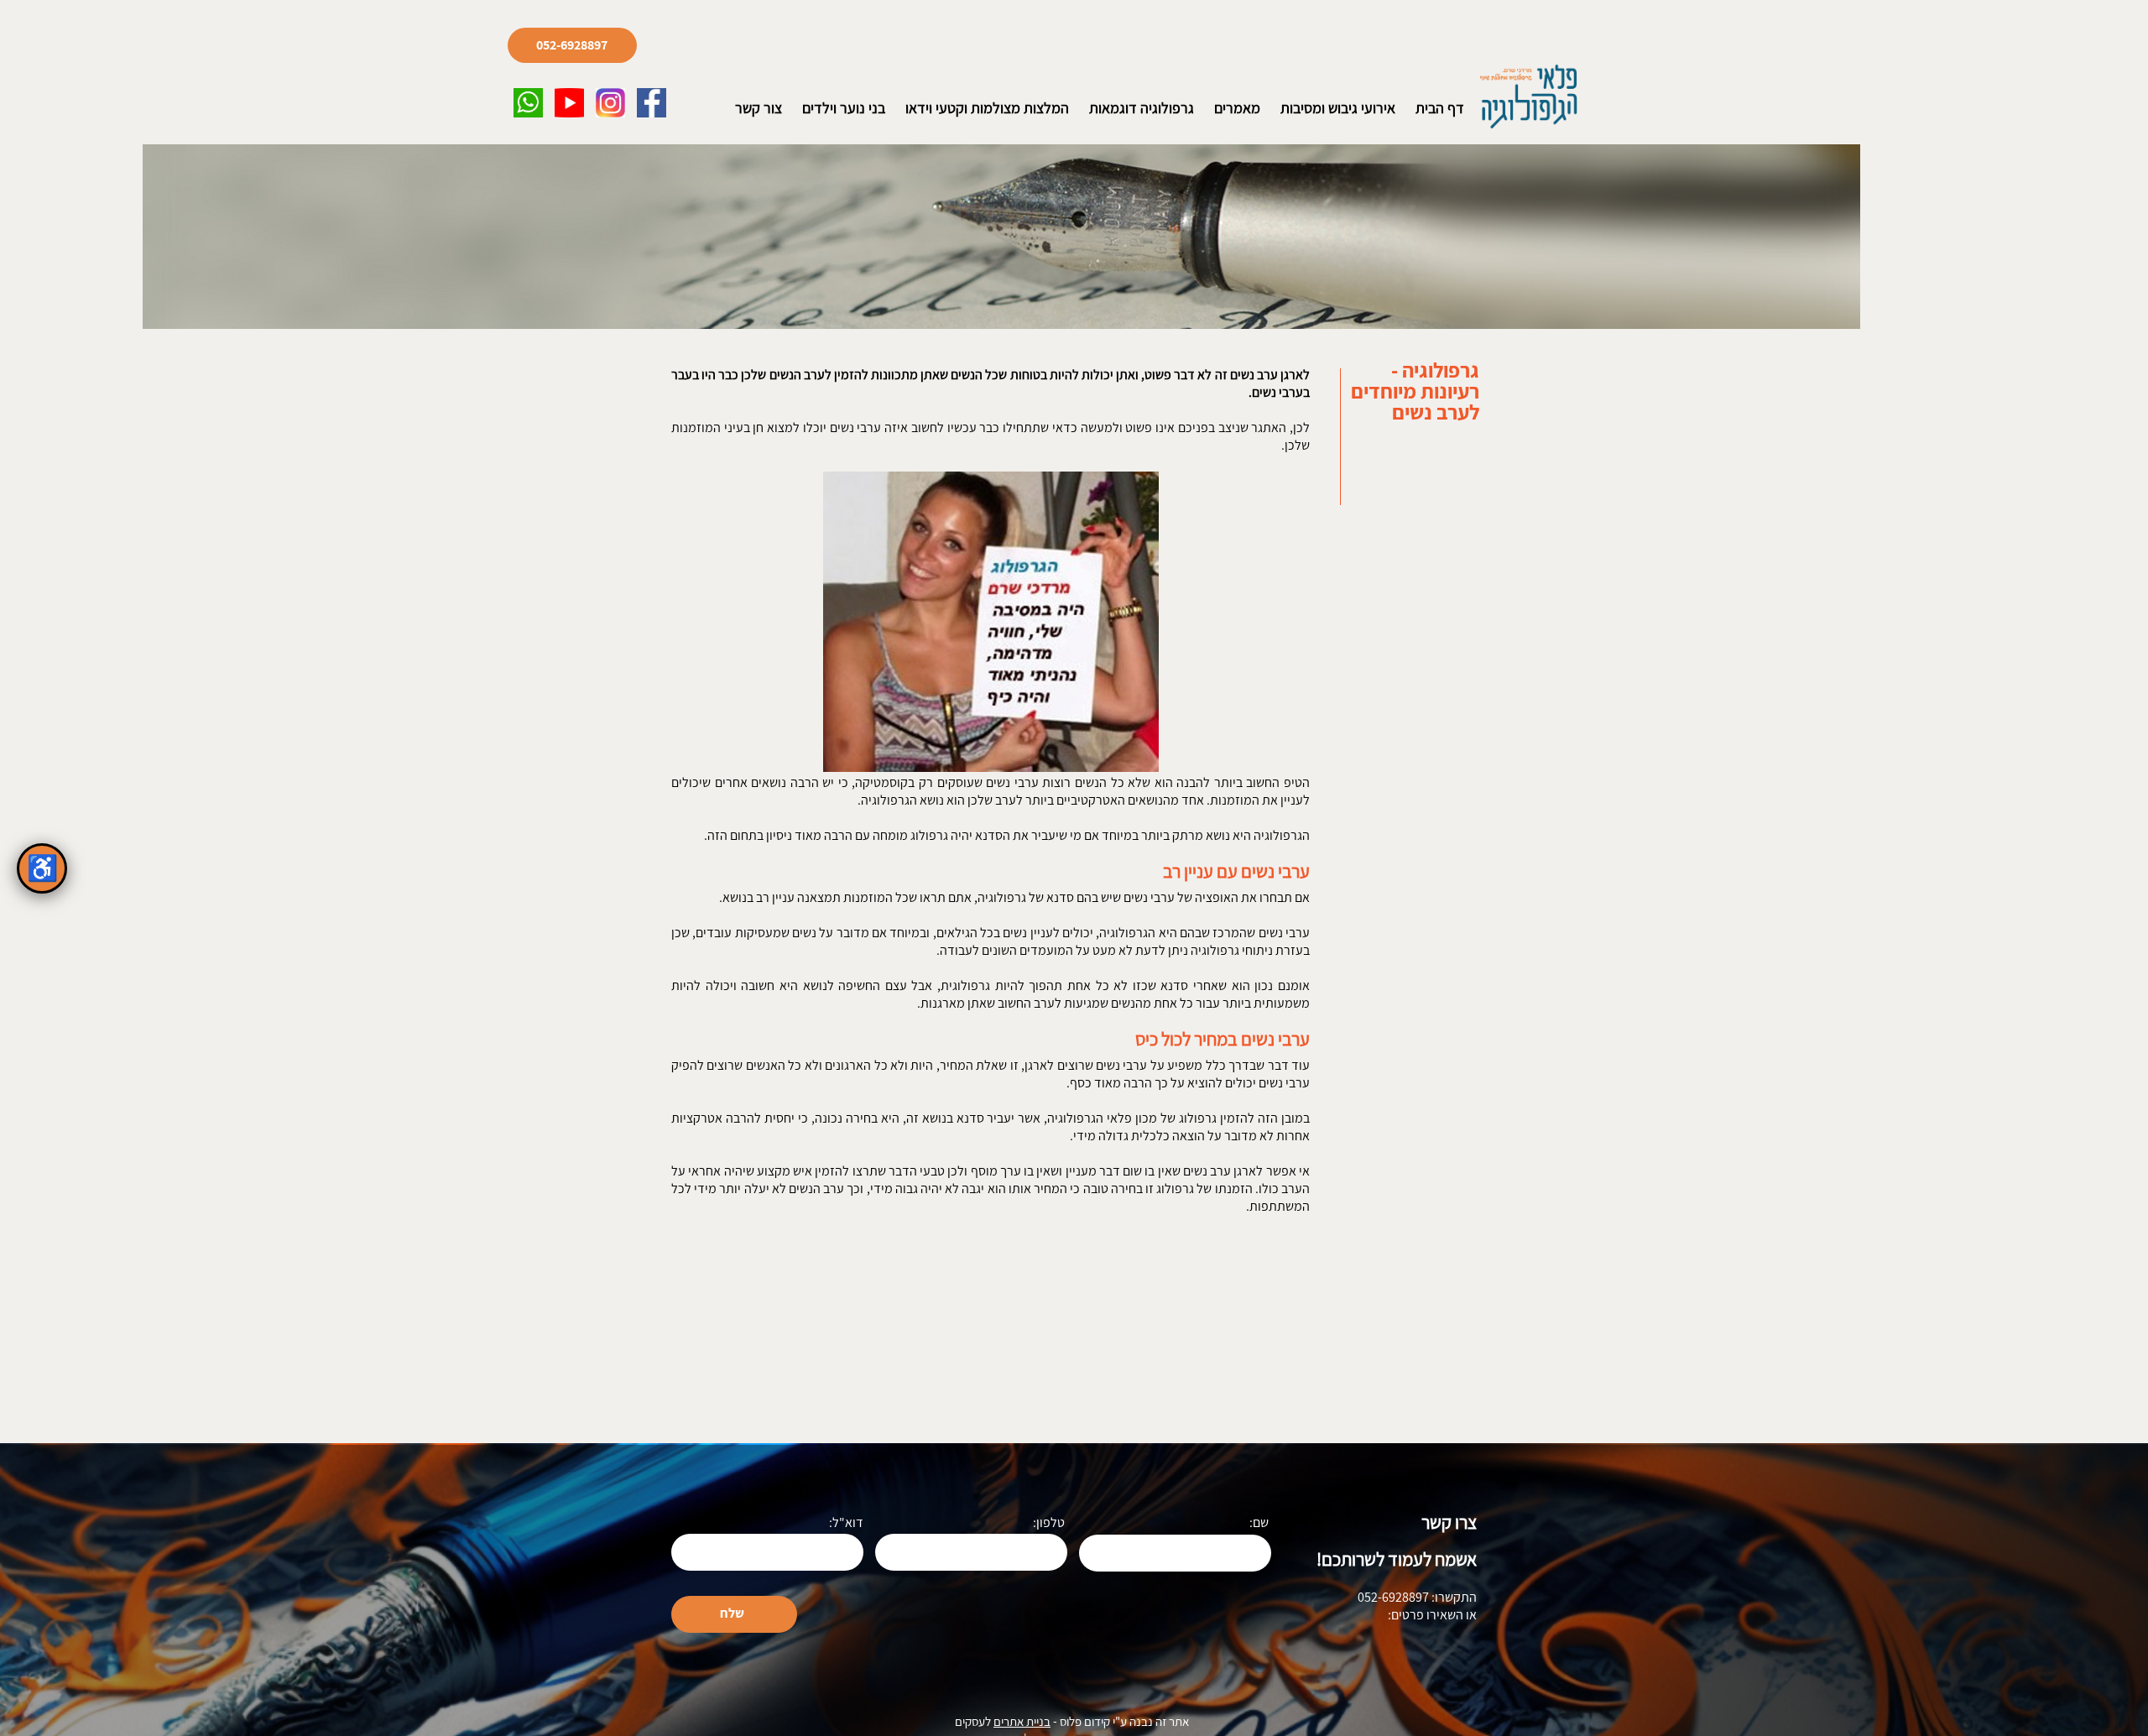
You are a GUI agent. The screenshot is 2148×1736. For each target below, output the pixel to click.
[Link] (569, 103)
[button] (528, 103)
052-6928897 (572, 45)
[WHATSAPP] (528, 103)
